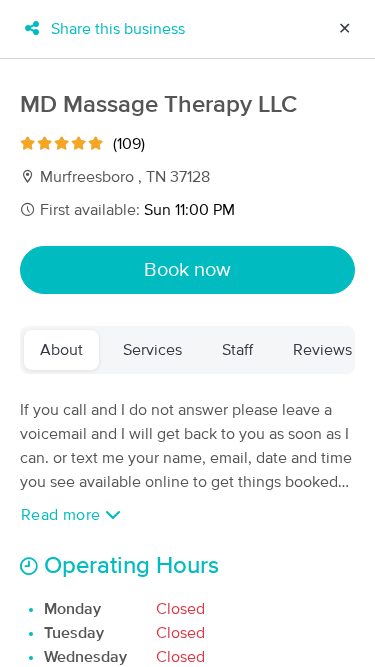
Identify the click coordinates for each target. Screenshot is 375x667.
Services (152, 350)
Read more (63, 515)
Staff (237, 350)
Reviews (322, 350)
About (61, 350)
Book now (187, 270)
